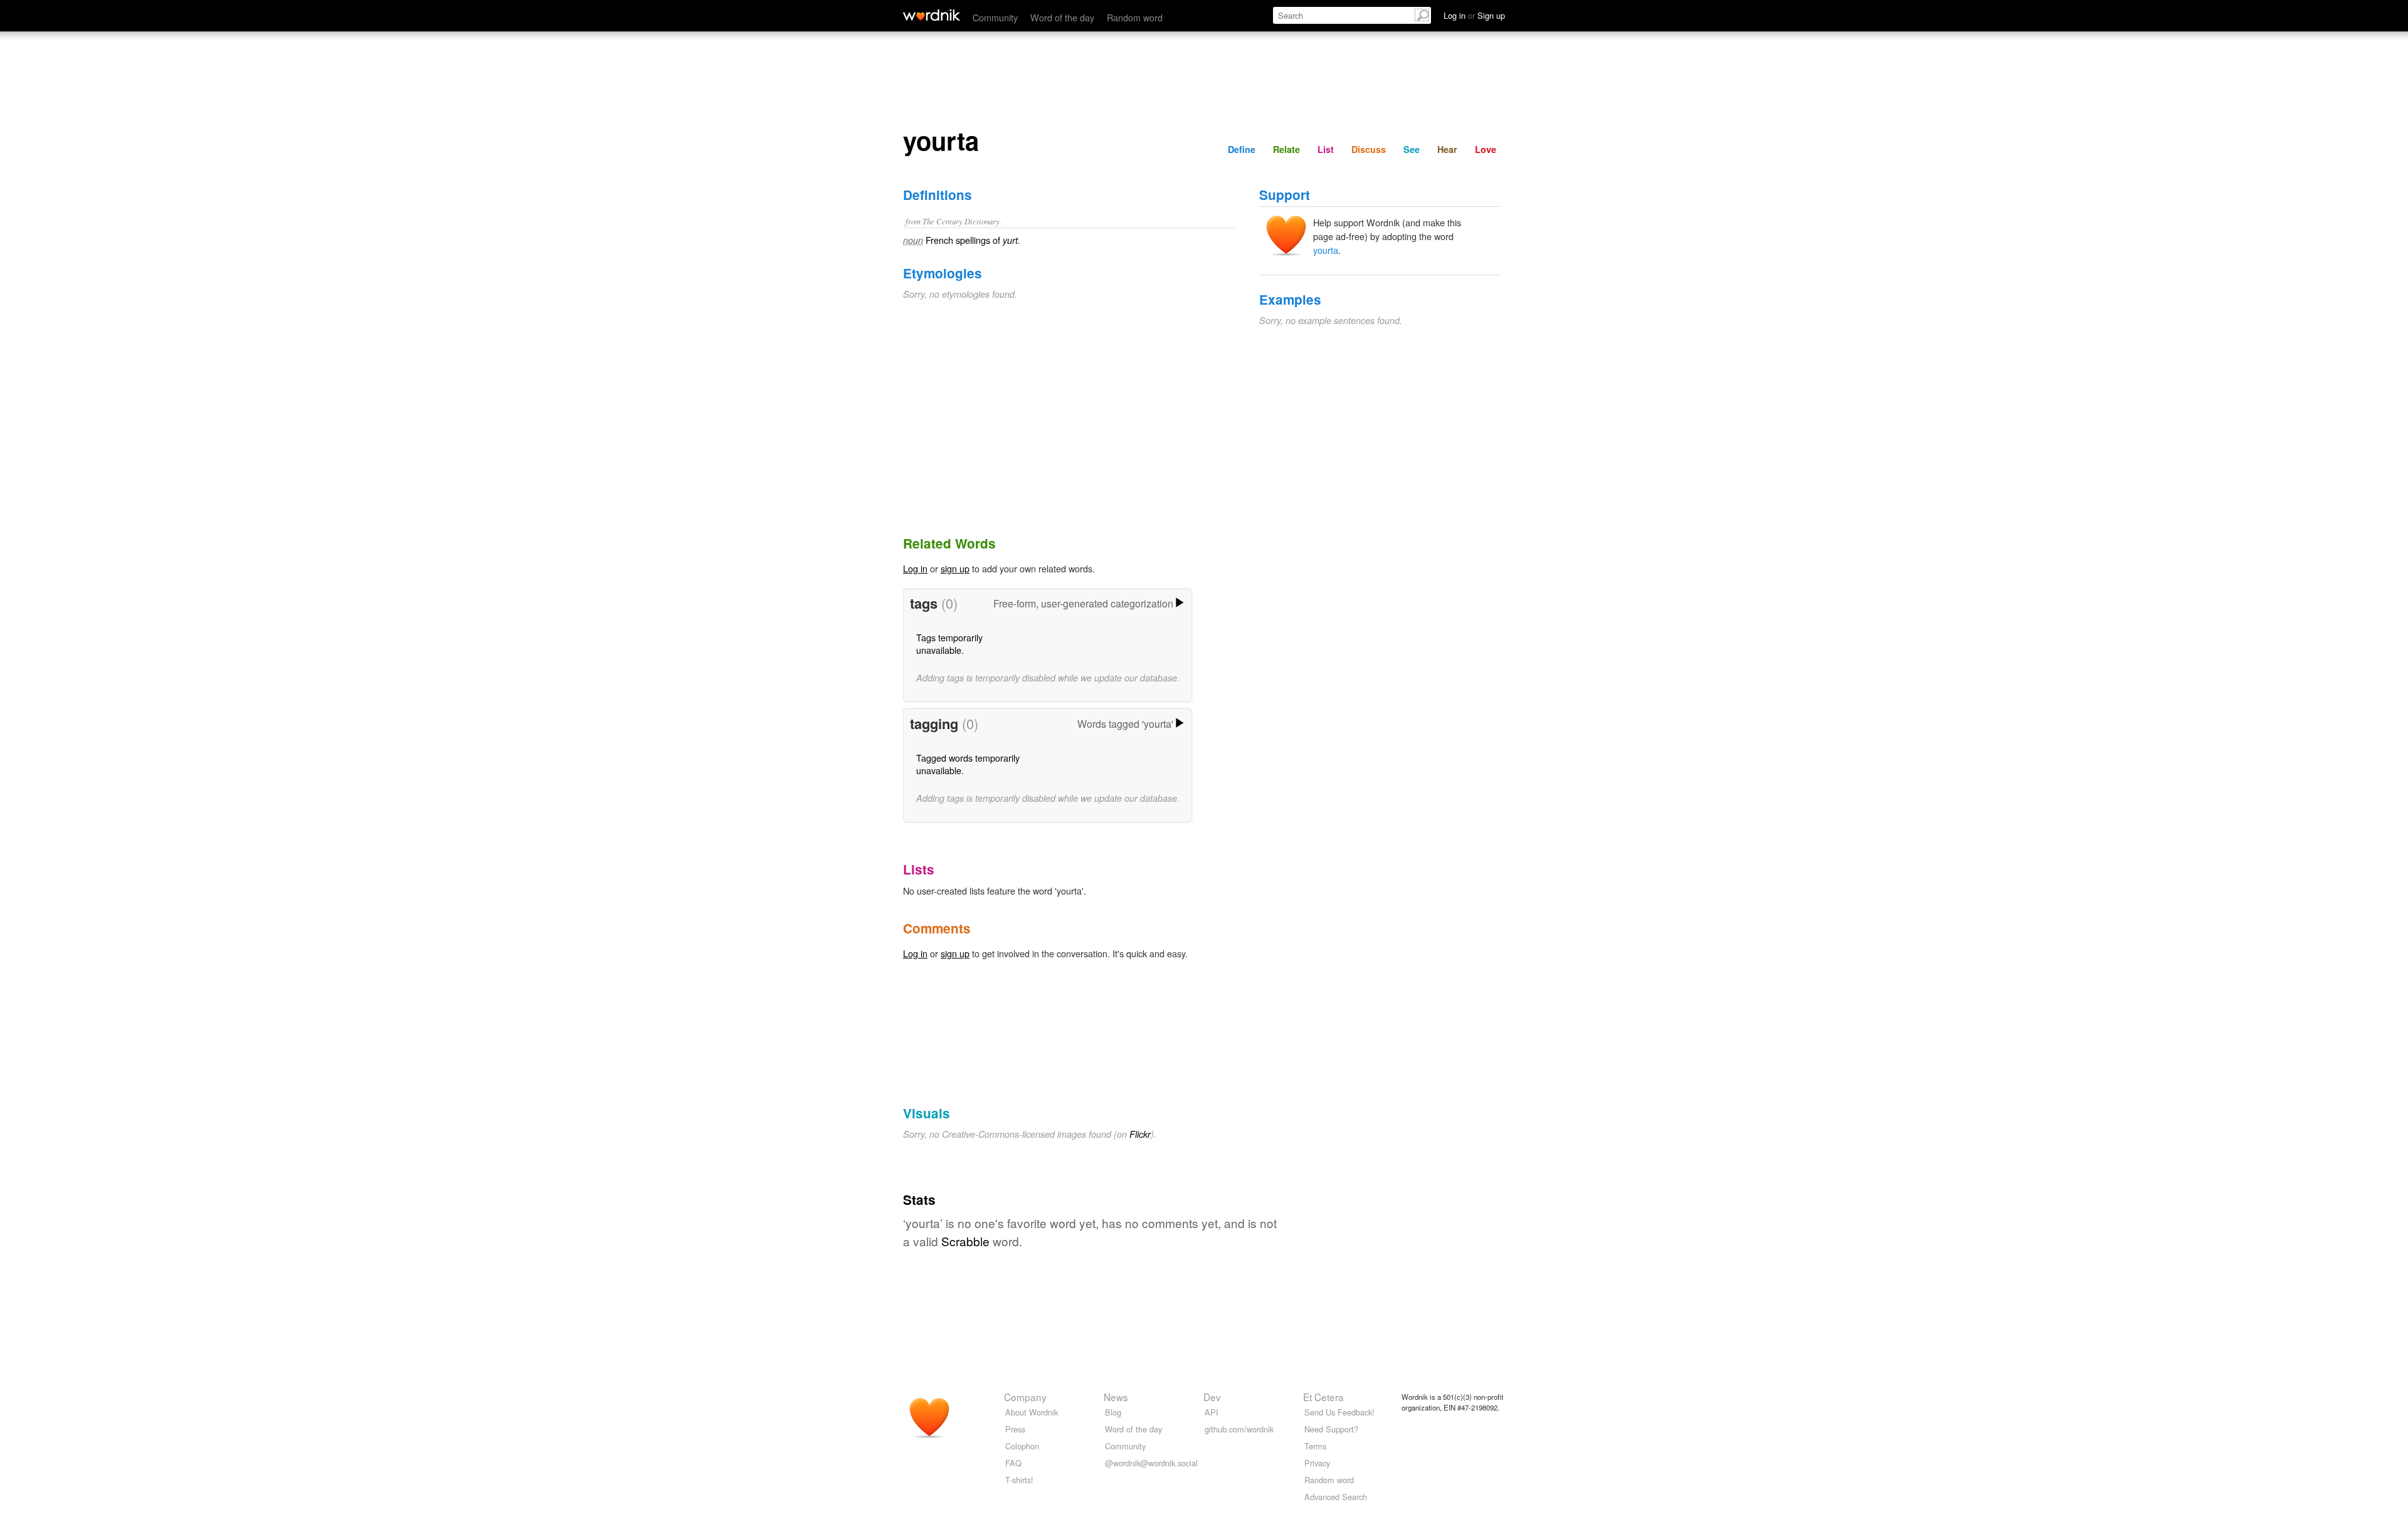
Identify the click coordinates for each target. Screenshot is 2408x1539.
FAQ (1013, 1463)
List (1326, 149)
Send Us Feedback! (1339, 1412)
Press (1015, 1429)
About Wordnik (1032, 1412)
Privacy (1317, 1463)
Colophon (1022, 1446)
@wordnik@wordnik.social (1151, 1463)
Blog (1113, 1412)
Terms (1315, 1446)
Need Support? (1331, 1429)
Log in (915, 568)
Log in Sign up (1474, 15)
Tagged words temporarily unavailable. (968, 764)
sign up (955, 568)
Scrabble (965, 1241)
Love (1486, 149)
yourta (1326, 250)
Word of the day (1062, 17)
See (1412, 149)
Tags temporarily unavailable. (949, 643)
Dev (1212, 1397)
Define (1242, 149)
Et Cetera (1323, 1397)
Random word (1135, 17)
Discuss (1369, 149)
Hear (1447, 149)
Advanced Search (1336, 1497)
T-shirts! (1019, 1480)
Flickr (1140, 1134)
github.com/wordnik (1239, 1429)
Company (1025, 1397)
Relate (1286, 149)
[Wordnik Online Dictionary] (932, 15)
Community (995, 17)
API (1212, 1412)
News (1116, 1397)
